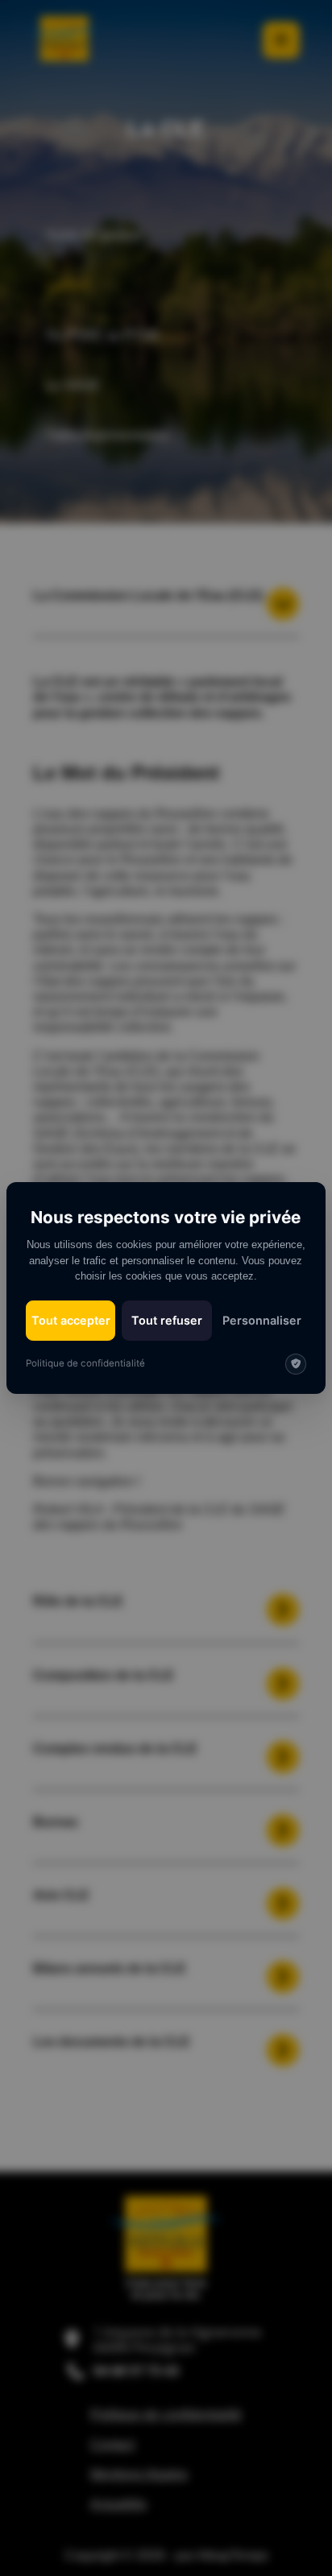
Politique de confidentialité (85, 1363)
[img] (296, 1364)
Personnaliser (262, 1320)
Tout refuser (167, 1320)
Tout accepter (71, 1320)
